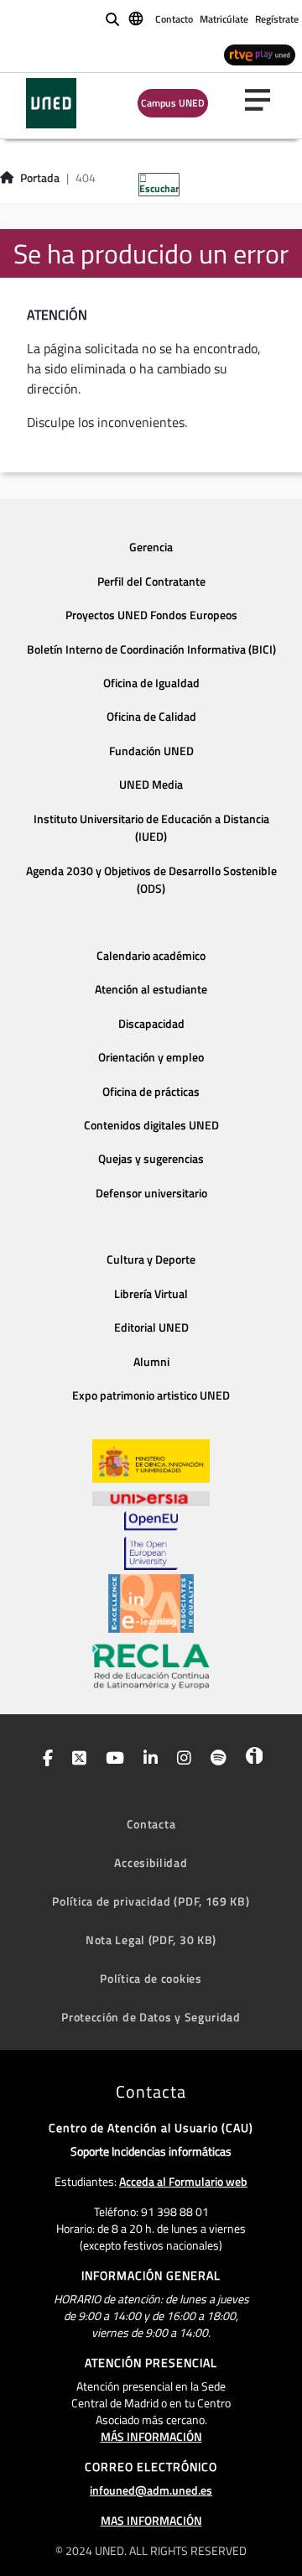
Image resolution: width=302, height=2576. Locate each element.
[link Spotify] (215, 1760)
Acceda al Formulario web (183, 2181)
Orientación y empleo (151, 1057)
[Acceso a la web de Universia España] (151, 1497)
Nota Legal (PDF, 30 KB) (151, 1940)
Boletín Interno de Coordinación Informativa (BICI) (151, 649)
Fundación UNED (151, 751)
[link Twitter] (76, 1760)
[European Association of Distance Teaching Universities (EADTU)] (151, 1603)
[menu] (264, 100)
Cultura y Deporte (151, 1259)
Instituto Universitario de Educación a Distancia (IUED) (151, 828)
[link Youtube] (112, 1760)
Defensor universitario (151, 1193)
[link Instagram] (181, 1760)
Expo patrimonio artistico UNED (151, 1395)
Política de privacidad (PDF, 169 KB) (151, 1901)
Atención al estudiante (151, 989)
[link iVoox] (250, 1760)
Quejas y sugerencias (151, 1159)
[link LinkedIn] (147, 1760)
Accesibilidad (151, 1862)
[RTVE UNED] (260, 54)
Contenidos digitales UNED (151, 1125)
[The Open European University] (151, 1541)
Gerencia (151, 547)
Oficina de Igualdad (151, 683)
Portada (40, 178)
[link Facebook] (44, 1760)
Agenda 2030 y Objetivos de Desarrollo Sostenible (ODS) (151, 880)
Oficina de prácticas (151, 1092)
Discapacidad (151, 1024)
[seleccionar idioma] (137, 18)
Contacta (151, 1824)
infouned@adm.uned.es (151, 2490)
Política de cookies (151, 1978)
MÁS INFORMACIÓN (151, 2436)
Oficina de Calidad (151, 717)
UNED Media (151, 785)
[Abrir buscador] (112, 19)
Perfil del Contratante (151, 581)
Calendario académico (151, 956)
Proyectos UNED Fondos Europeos (151, 615)
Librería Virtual (151, 1294)
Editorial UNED (151, 1327)
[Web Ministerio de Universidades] (151, 1461)
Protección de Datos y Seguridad (151, 2017)
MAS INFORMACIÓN (151, 2520)
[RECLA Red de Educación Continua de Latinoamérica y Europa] (151, 1666)
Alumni (151, 1362)
